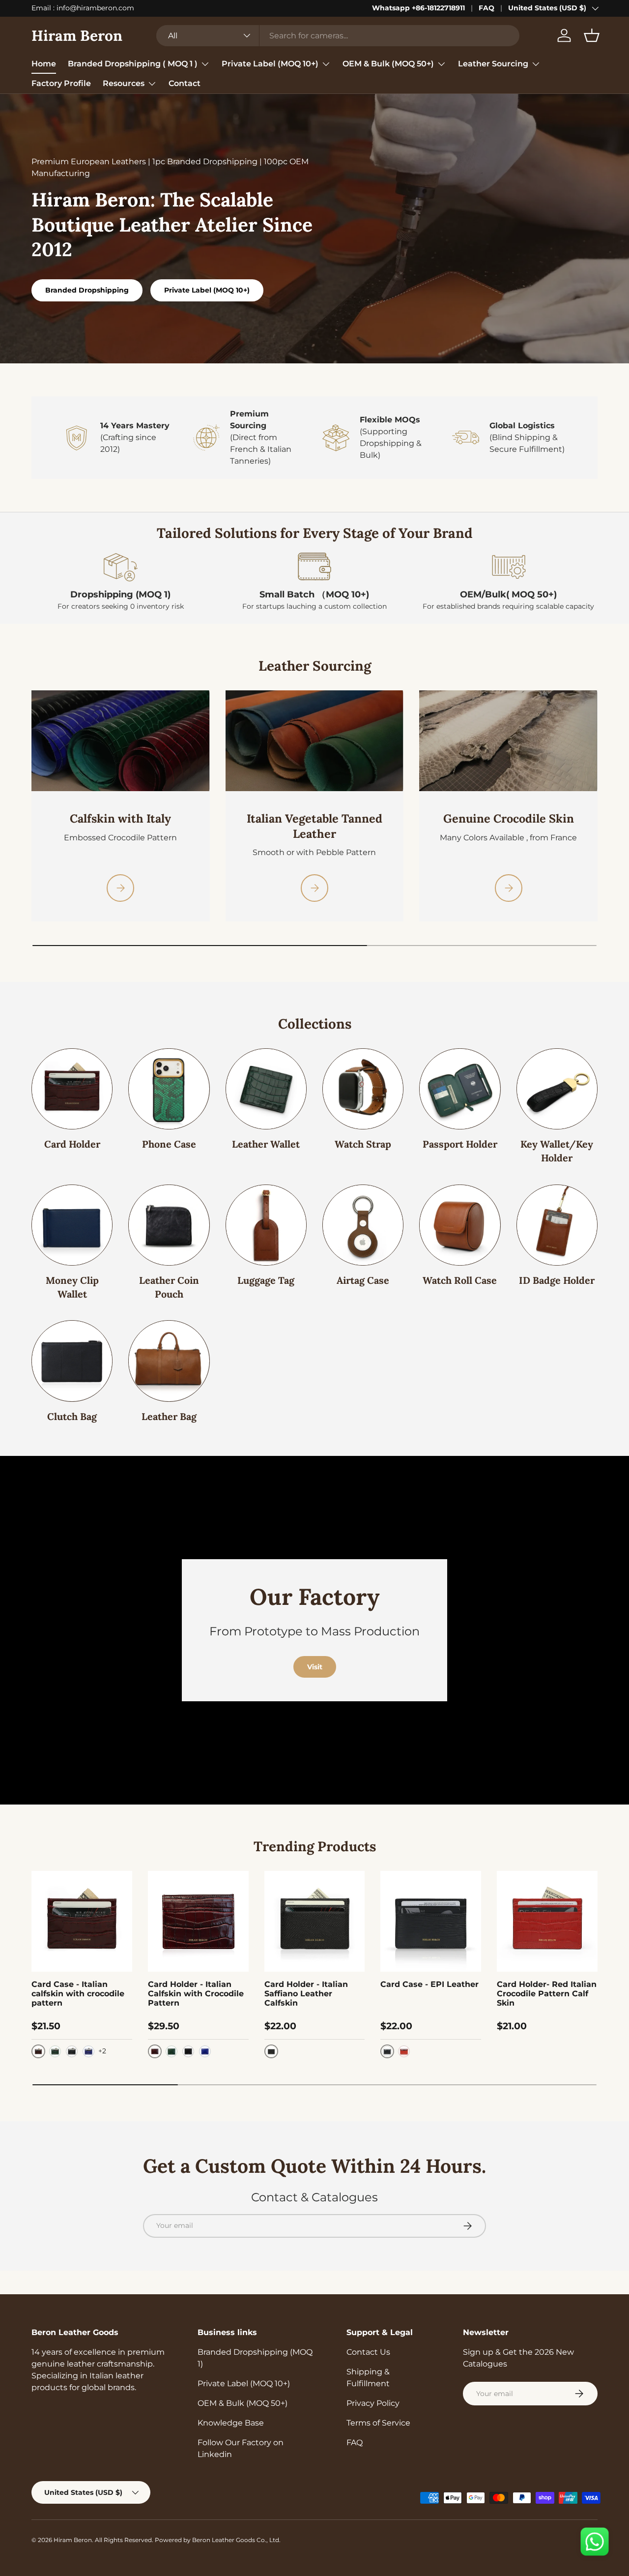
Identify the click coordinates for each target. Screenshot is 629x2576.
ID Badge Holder (557, 1280)
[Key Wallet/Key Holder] (557, 1089)
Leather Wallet (266, 1144)
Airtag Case (363, 1280)
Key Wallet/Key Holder (557, 1151)
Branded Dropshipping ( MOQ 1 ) (133, 64)
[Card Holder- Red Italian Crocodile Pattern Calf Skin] (547, 1921)
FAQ (486, 8)
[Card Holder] (72, 1089)
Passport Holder (460, 1144)
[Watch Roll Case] (460, 1225)
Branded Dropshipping (87, 290)
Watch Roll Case (460, 1280)
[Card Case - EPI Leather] (431, 1921)
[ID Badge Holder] (557, 1225)
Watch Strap (363, 1144)
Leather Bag (169, 1416)
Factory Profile (61, 83)
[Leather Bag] (169, 1361)
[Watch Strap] (363, 1089)
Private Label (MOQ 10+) (270, 64)
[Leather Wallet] (266, 1089)
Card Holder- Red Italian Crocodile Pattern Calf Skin (547, 1994)
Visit (315, 1667)
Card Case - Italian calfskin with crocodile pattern (78, 1994)
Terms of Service (378, 2423)
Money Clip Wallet (72, 1287)
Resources (124, 83)
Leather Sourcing (493, 64)
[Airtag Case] (363, 1225)
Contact (185, 83)
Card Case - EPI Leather (429, 1984)
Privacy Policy (373, 2403)
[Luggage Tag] (266, 1225)
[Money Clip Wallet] (72, 1225)
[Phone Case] (169, 1089)
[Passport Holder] (460, 1089)
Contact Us (368, 2352)
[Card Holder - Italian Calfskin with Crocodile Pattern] (198, 1921)
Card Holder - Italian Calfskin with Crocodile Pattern (196, 1994)
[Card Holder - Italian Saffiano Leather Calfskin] (315, 1921)
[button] (592, 35)
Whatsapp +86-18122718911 (418, 8)
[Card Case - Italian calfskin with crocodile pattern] (82, 1921)
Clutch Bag (72, 1416)
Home (44, 64)
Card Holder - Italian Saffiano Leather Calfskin (306, 1994)
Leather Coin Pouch (169, 1287)
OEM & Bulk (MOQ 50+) (388, 64)
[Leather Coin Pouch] (169, 1225)
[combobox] (338, 36)
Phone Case (169, 1144)
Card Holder (72, 1144)
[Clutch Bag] (72, 1361)
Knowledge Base (231, 2423)
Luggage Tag (266, 1280)
